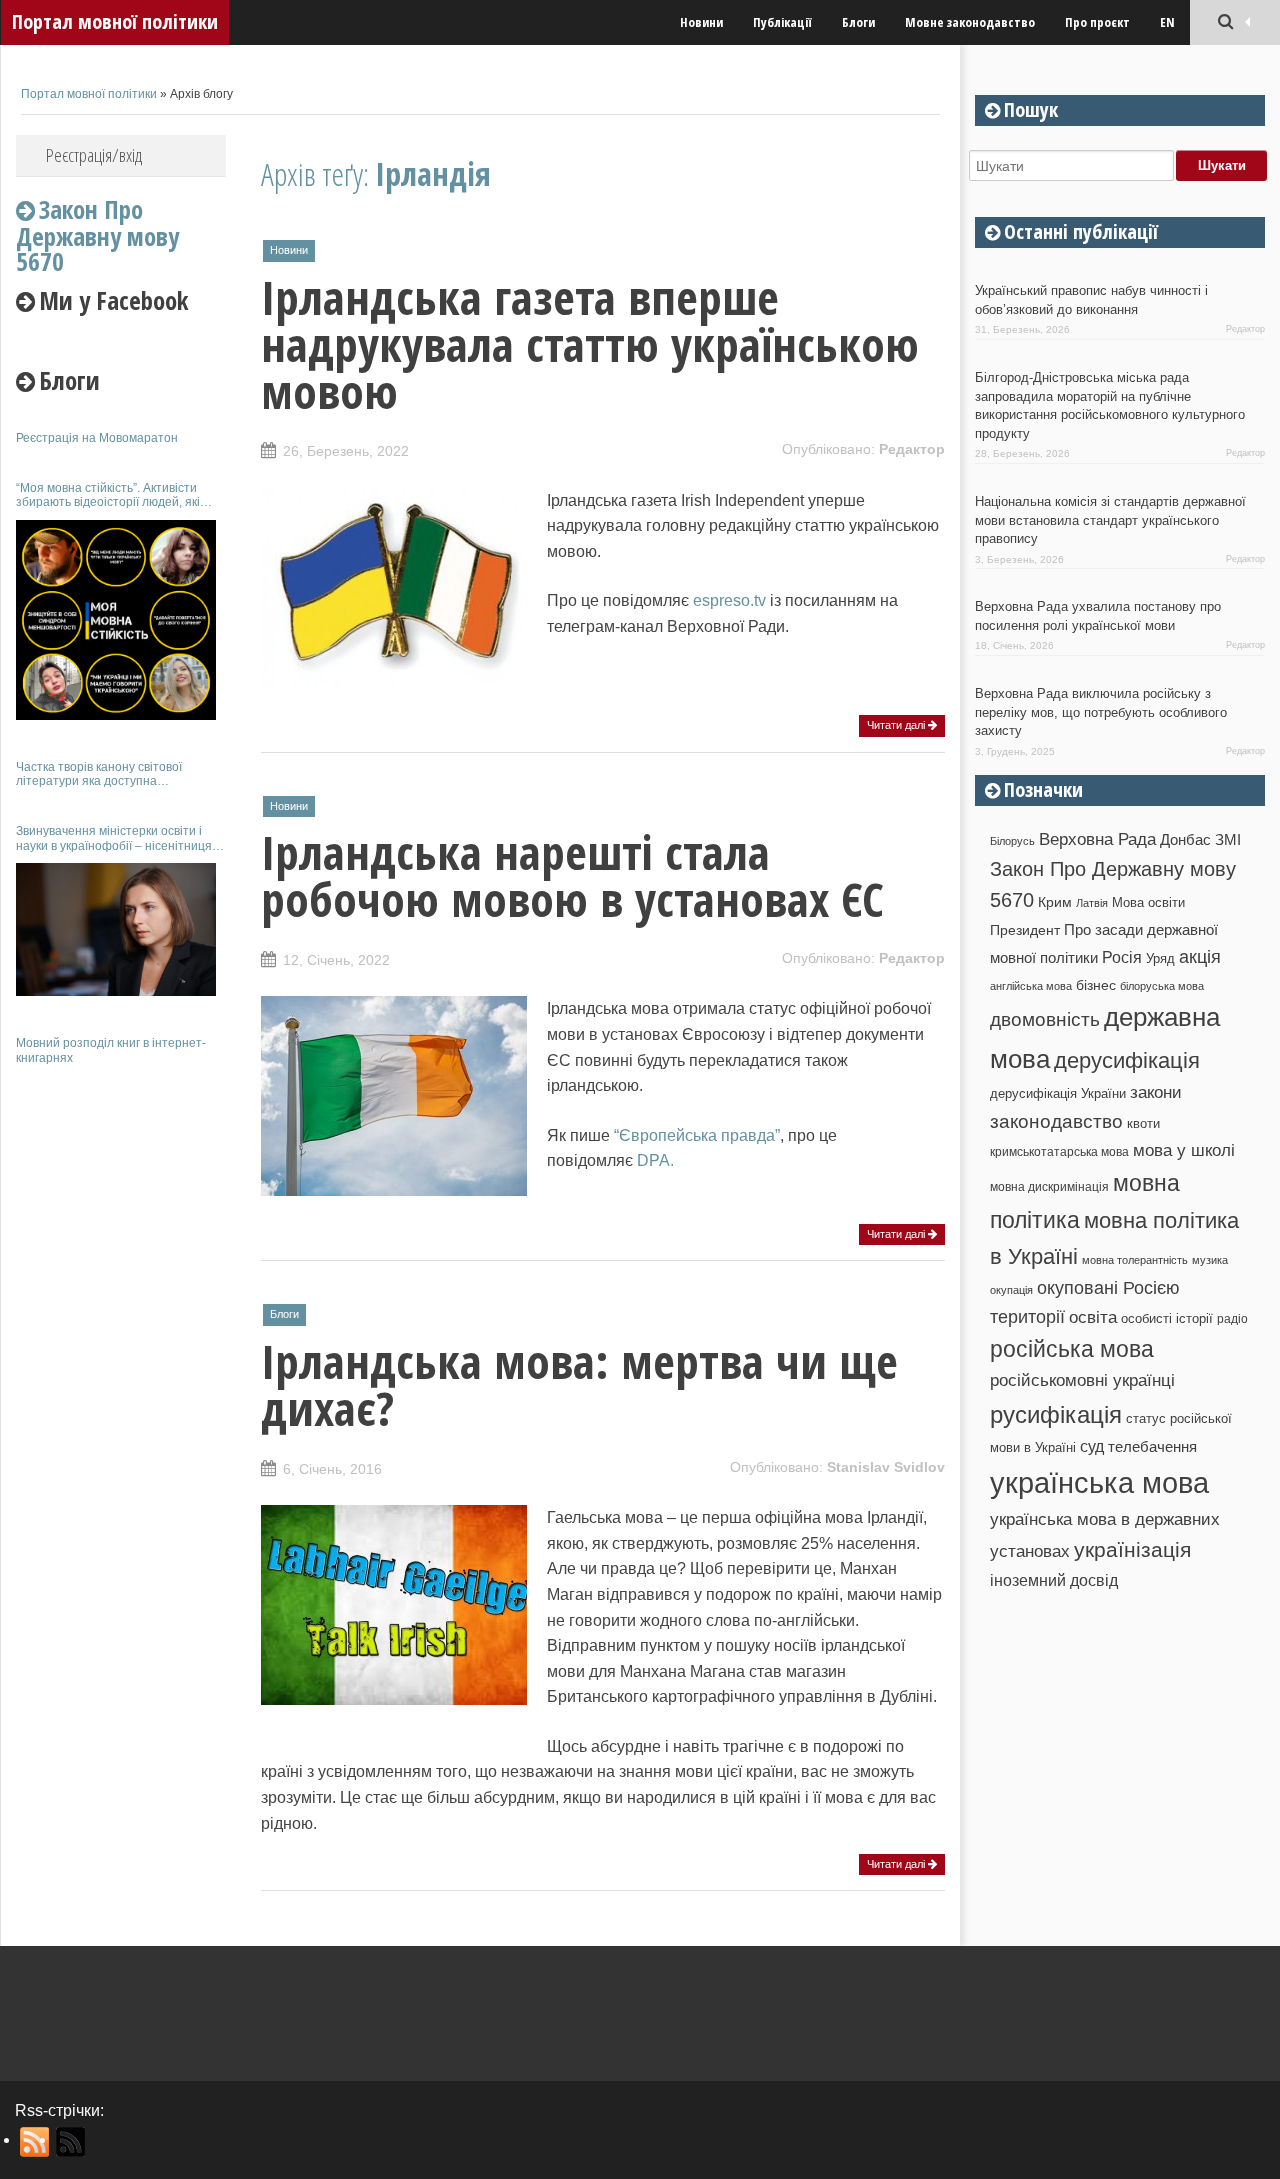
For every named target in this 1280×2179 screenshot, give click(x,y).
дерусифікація (1127, 1060)
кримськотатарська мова (1059, 1151)
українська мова (1099, 1482)
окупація (1011, 1290)
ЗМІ (1228, 840)
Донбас (1185, 840)
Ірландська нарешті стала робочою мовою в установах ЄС (572, 875)
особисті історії (1167, 1318)
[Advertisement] (121, 1378)
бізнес (1096, 985)
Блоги (858, 22)
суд (1092, 1446)
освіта (1093, 1317)
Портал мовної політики (115, 21)
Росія (1122, 957)
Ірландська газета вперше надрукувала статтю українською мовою (590, 344)
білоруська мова (1162, 986)
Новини (701, 22)
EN (1167, 22)
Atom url (71, 2142)
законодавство (1056, 1121)
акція (1200, 957)
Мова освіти (1148, 902)
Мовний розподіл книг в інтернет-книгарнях (111, 1050)
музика (1210, 1260)
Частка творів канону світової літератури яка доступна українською (99, 774)
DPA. (655, 1160)
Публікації (782, 22)
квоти (1143, 1123)
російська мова (1072, 1349)
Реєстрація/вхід (94, 155)
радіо (1232, 1319)
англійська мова (1031, 986)
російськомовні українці (1082, 1380)
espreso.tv (729, 600)
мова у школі (1184, 1150)
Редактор (912, 449)
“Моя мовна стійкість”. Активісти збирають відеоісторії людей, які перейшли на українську (108, 495)
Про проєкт (1097, 22)
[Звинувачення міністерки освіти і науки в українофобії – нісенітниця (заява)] (116, 929)
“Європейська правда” (697, 1135)
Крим (1055, 902)
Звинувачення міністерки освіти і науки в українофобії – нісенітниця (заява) (114, 838)
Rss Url (35, 2142)
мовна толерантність (1135, 1260)
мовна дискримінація (1049, 1186)
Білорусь (1012, 841)
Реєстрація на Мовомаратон (97, 438)
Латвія (1092, 903)
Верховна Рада (1097, 839)
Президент (1025, 930)
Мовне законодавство (970, 22)
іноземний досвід (1054, 1580)
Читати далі (897, 725)
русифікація (1056, 1414)
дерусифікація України (1058, 1093)
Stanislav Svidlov (886, 1467)
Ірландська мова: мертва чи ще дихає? (579, 1384)
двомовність (1045, 1019)
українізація (1132, 1549)
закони (1156, 1092)
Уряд (1160, 958)
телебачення (1152, 1447)
